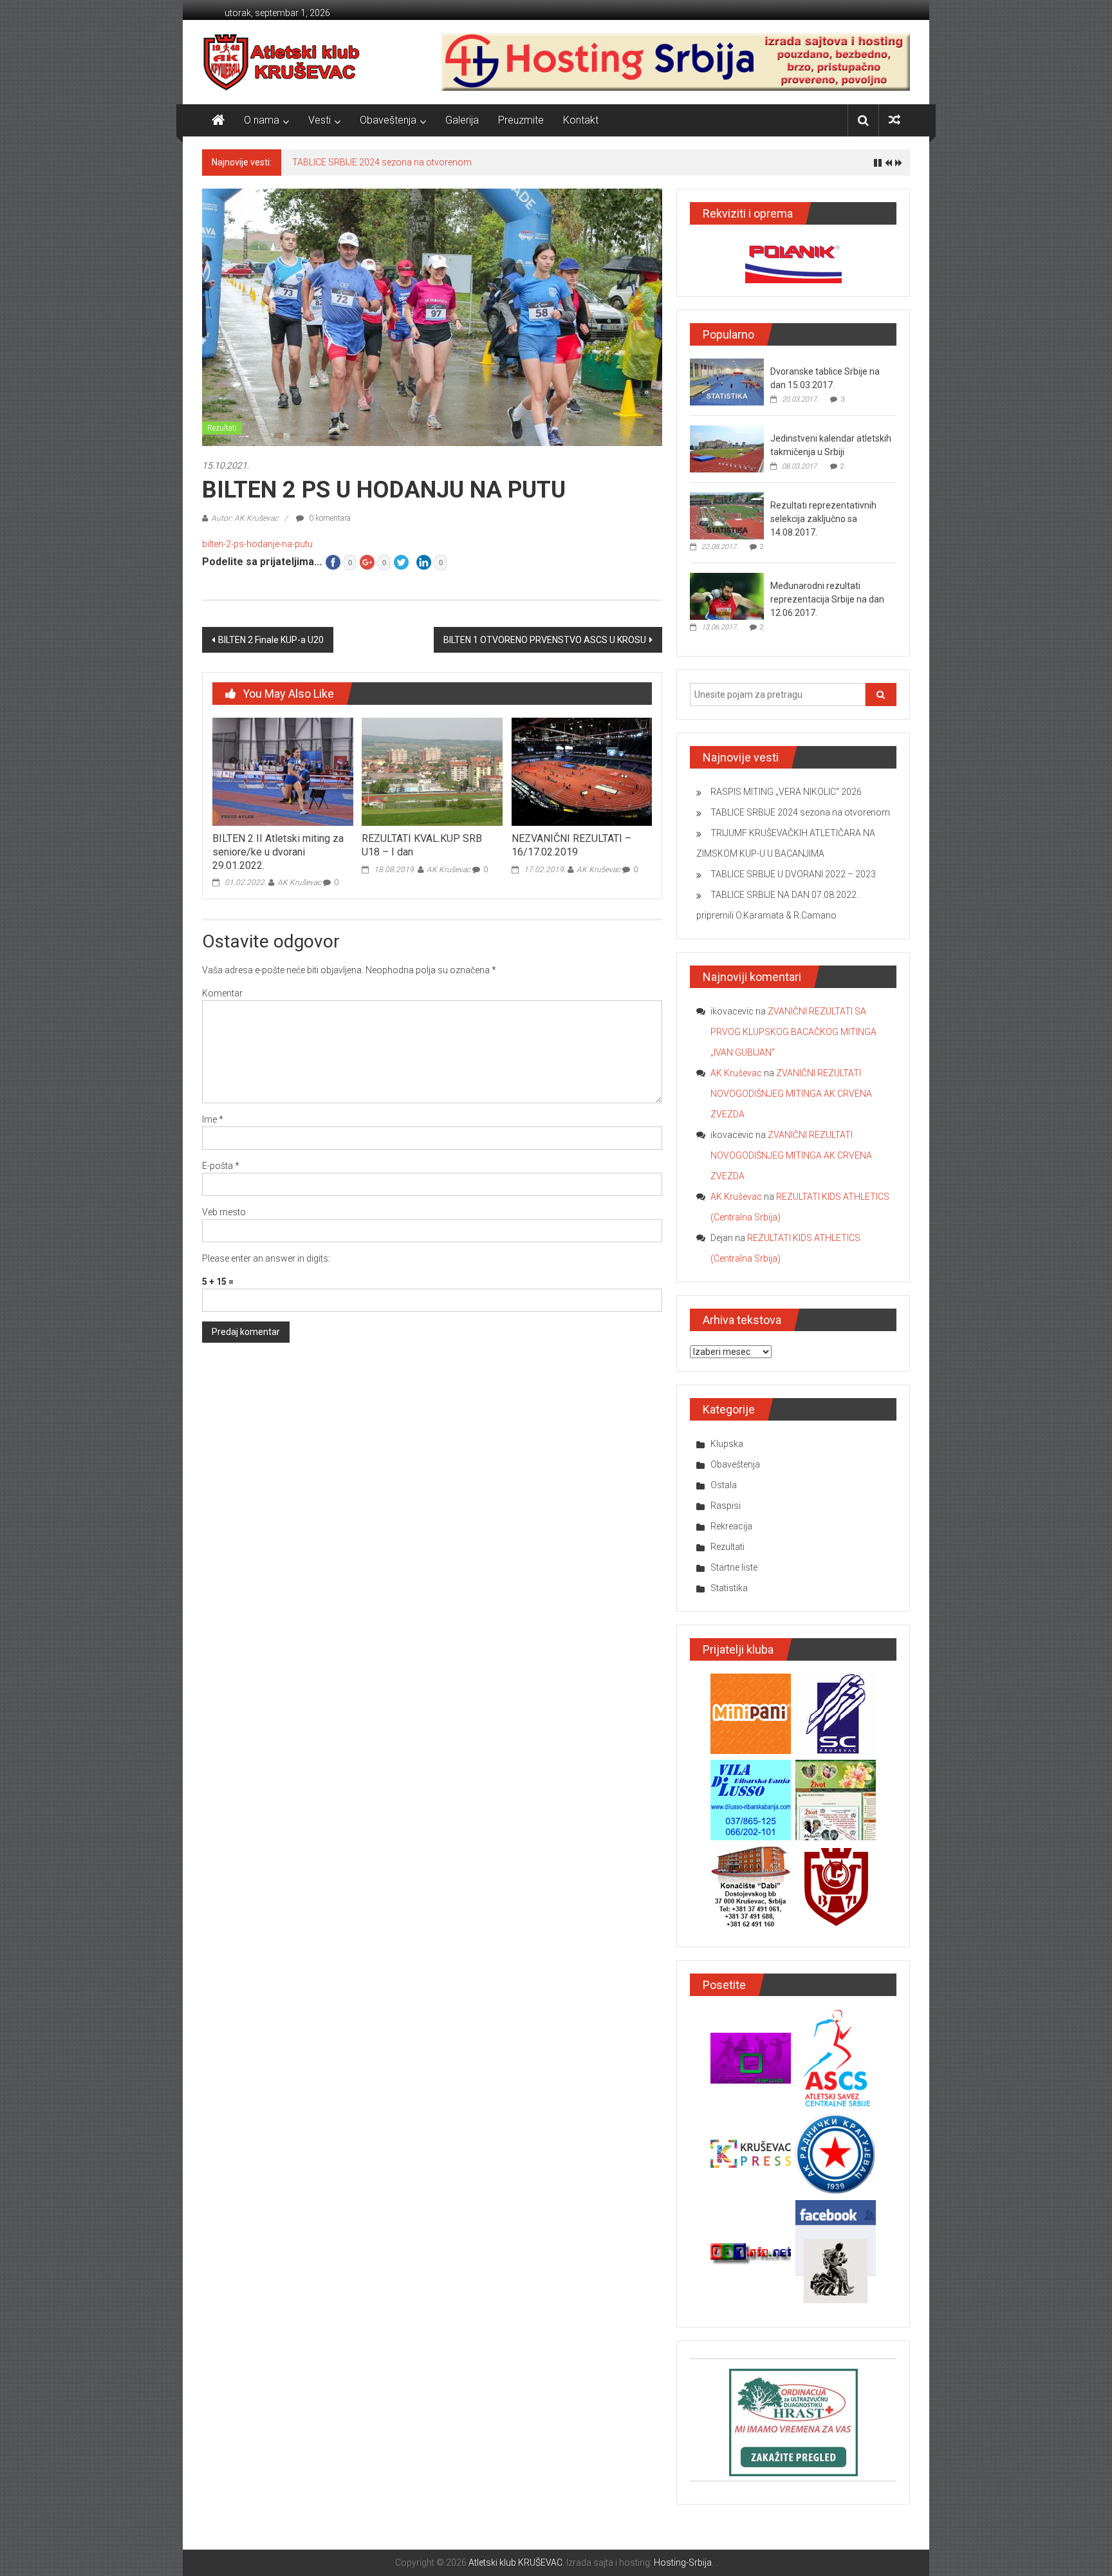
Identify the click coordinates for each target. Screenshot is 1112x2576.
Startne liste (734, 1567)
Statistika (729, 1588)
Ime (213, 1119)
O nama (262, 120)
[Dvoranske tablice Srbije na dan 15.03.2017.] (727, 382)
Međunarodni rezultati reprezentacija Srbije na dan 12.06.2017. (827, 599)
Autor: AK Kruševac (245, 518)
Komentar (222, 993)
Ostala (724, 1485)
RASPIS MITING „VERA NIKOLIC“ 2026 (786, 792)
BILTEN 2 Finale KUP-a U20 (271, 640)
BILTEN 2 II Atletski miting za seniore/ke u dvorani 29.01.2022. (278, 852)
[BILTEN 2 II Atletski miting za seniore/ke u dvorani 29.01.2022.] (283, 771)
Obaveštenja (388, 120)
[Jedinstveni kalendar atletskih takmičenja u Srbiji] (727, 449)
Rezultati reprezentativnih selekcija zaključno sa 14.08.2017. (823, 519)
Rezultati (222, 428)
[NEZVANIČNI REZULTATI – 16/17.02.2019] (582, 771)
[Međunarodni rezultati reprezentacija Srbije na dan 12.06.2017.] (727, 596)
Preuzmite (521, 120)
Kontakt (581, 120)
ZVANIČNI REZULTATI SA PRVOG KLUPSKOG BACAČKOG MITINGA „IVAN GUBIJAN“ (793, 1032)
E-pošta (221, 1166)
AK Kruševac (299, 882)
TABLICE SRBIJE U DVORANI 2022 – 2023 (793, 874)
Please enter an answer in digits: (266, 1258)
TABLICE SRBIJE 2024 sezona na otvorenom (382, 162)
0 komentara (329, 518)
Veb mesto (224, 1212)
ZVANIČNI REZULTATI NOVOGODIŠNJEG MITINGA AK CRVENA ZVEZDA (791, 1094)
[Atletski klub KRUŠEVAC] (282, 62)
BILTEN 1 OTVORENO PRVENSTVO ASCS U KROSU (545, 640)
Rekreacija (731, 1526)
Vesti (320, 120)
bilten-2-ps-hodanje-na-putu (257, 544)
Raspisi (726, 1506)
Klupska (727, 1444)
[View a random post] (894, 120)
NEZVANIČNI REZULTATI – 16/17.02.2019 (571, 845)
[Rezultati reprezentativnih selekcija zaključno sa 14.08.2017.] (727, 516)
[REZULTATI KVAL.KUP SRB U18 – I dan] (432, 771)
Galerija (462, 120)
